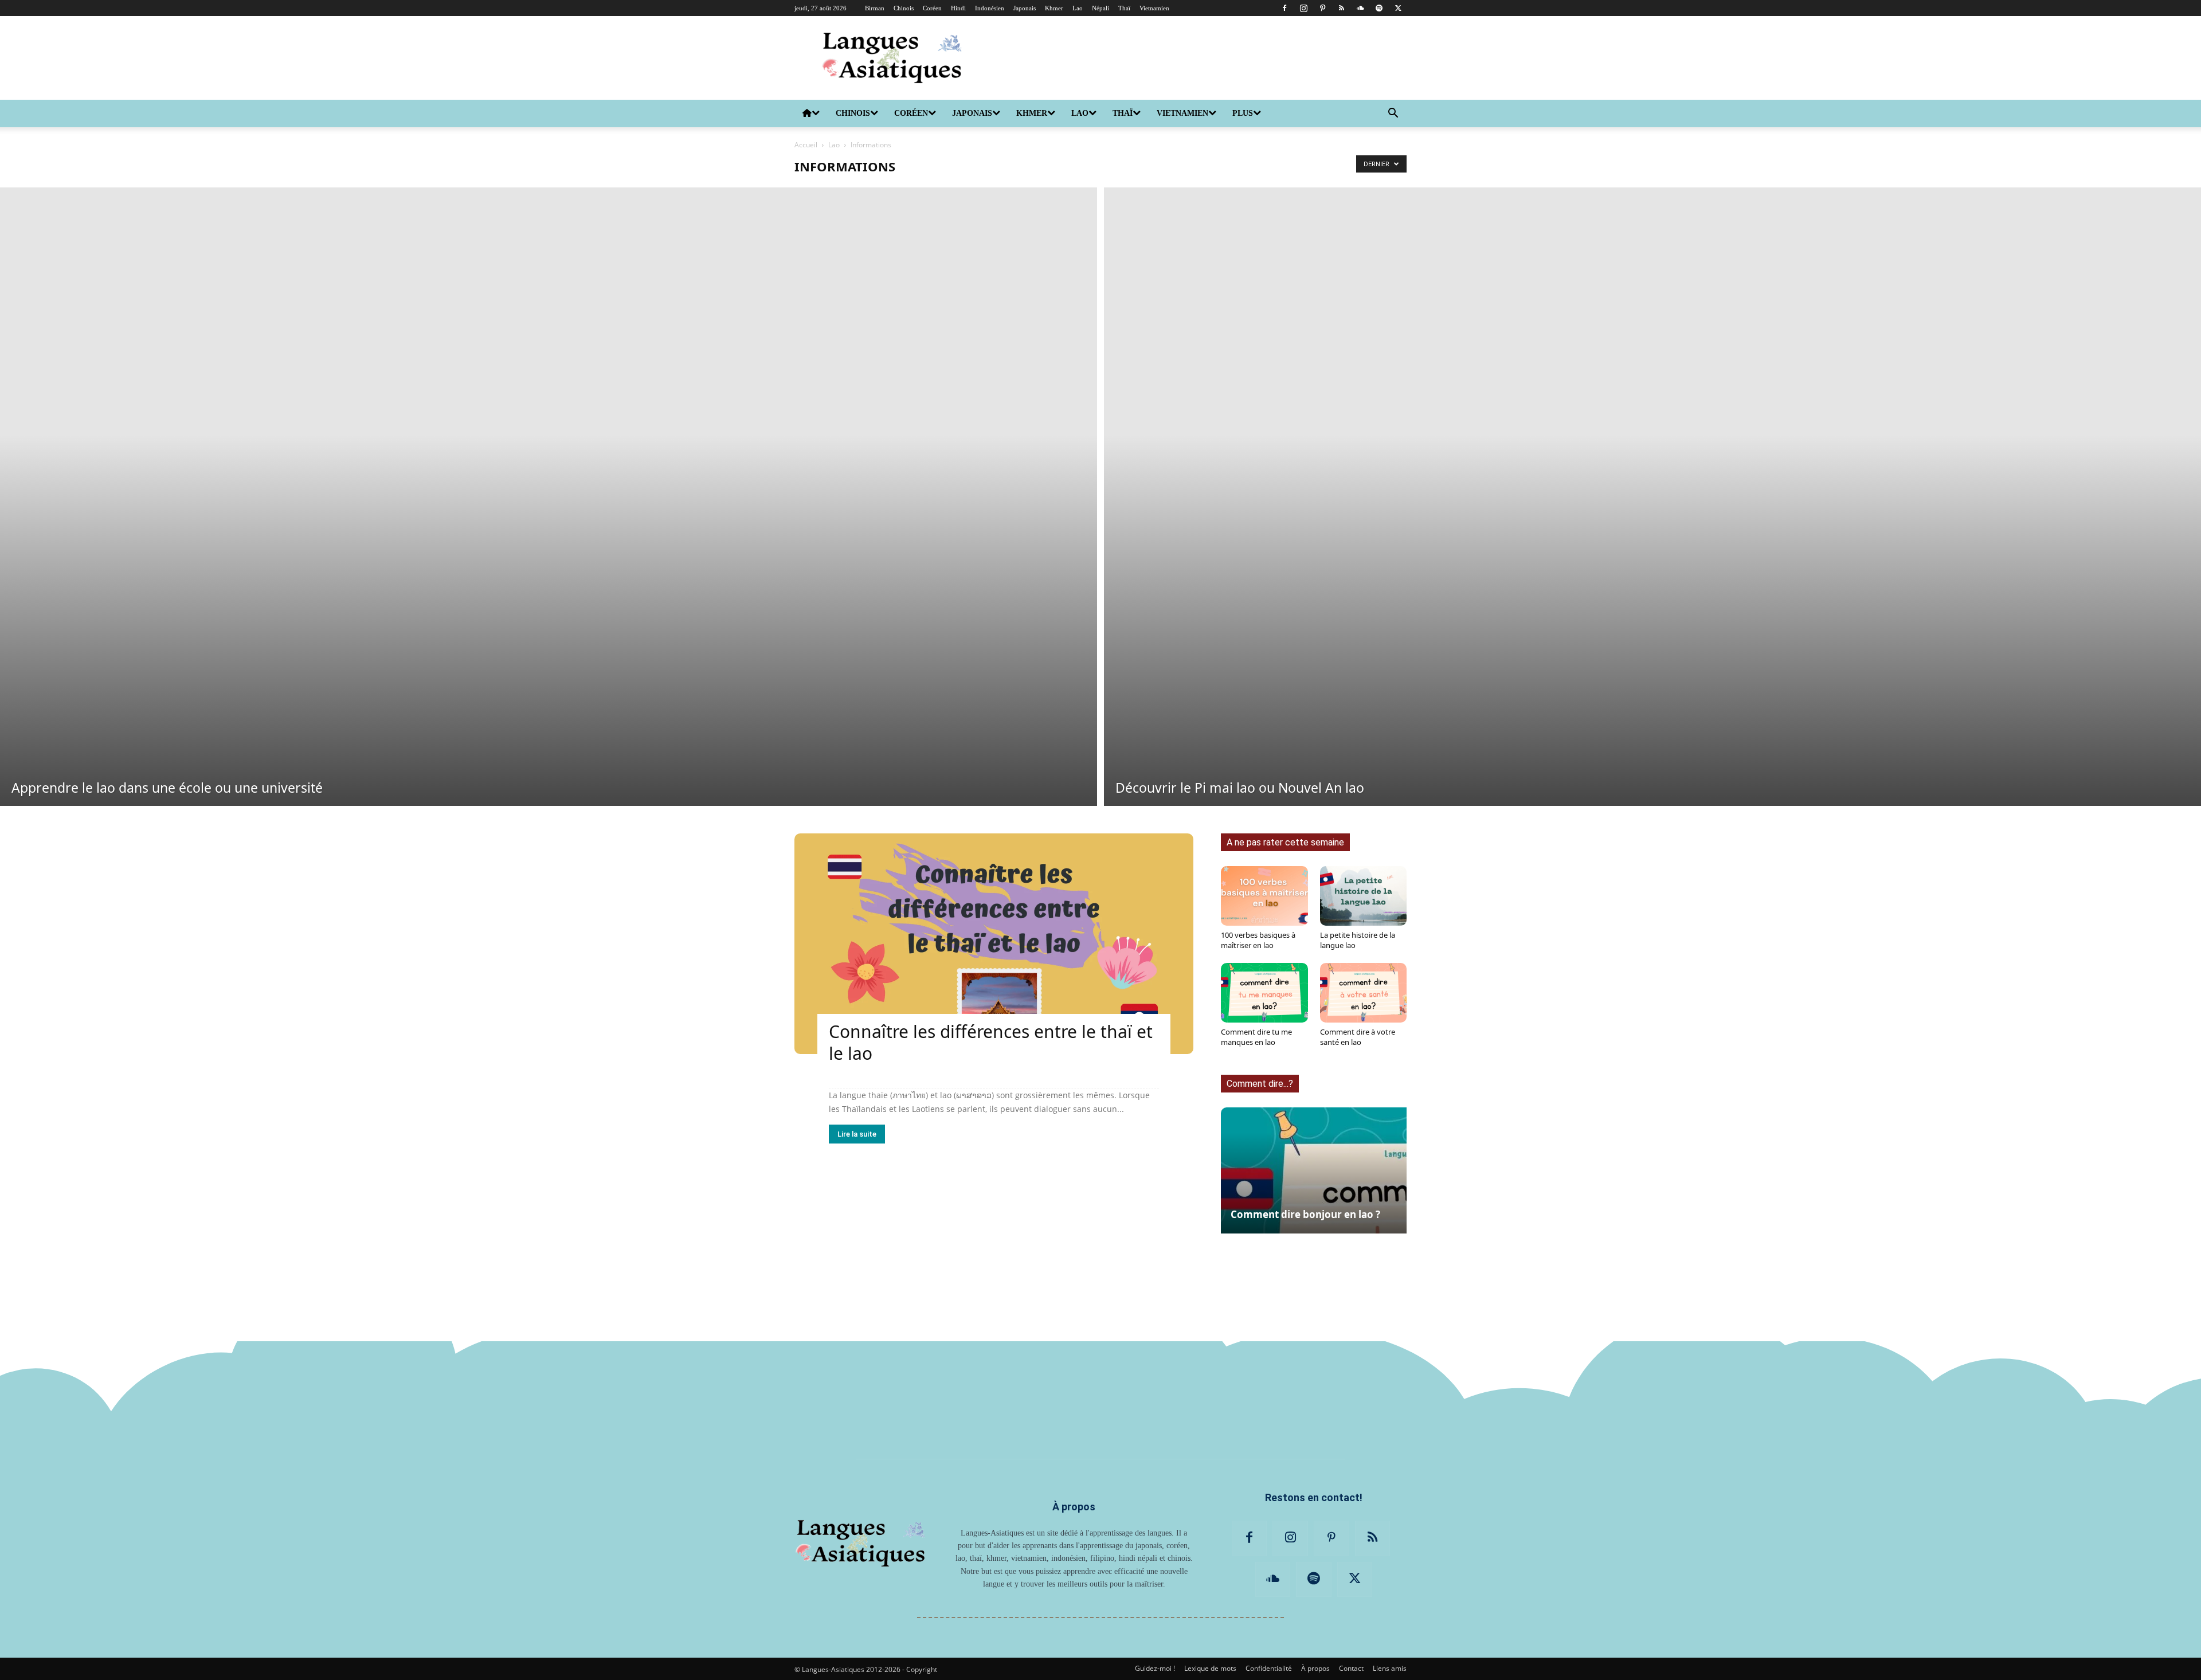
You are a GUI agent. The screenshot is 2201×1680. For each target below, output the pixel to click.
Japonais (1025, 8)
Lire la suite (857, 1134)
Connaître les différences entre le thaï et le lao (991, 1042)
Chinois (904, 8)
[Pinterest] (1322, 8)
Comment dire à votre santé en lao (1358, 1037)
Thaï (1124, 8)
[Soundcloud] (1360, 8)
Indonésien (990, 8)
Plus (1243, 113)
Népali (1100, 8)
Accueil (806, 145)
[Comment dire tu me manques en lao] (1264, 993)
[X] (1398, 8)
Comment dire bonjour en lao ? (1305, 1214)
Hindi (958, 8)
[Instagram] (1303, 8)
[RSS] (1341, 8)
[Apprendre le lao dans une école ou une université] (549, 497)
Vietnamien (1154, 8)
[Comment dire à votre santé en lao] (1364, 993)
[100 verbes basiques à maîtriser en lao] (1264, 896)
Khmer (1054, 8)
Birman (875, 8)
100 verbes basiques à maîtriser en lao (1258, 940)
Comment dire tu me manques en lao (1256, 1037)
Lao (1078, 8)
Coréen (932, 8)
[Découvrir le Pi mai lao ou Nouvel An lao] (1652, 497)
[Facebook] (1284, 8)
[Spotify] (1379, 8)
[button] (1393, 114)
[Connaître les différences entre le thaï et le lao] (994, 944)
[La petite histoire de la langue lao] (1364, 896)
